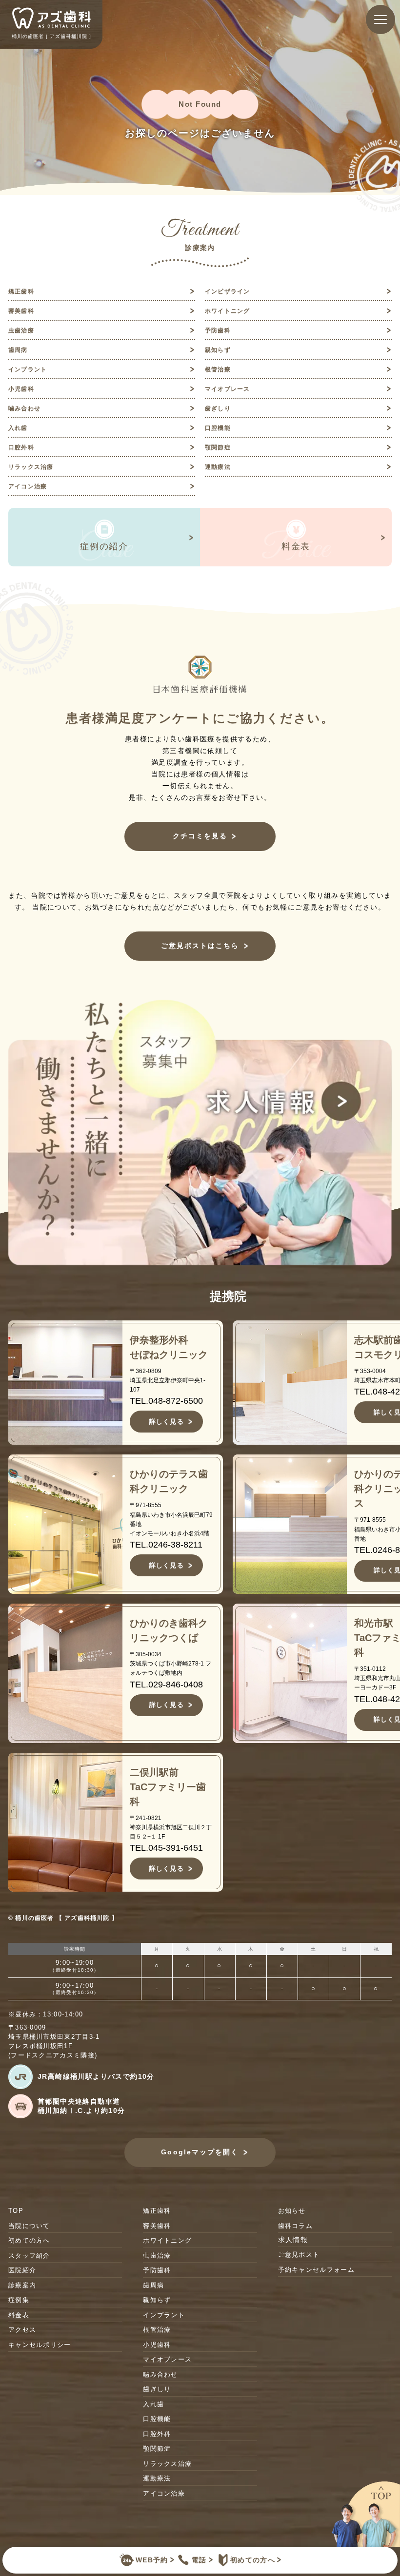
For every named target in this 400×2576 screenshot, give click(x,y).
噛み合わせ (24, 408)
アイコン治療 (28, 486)
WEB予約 (152, 2560)
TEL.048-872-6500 (166, 1401)
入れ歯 (18, 428)
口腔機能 (218, 428)
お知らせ (292, 2211)
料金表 (19, 2315)
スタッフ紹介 (29, 2256)
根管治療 (218, 369)
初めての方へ (253, 2560)
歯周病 (18, 350)
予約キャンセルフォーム (316, 2270)
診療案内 (22, 2285)
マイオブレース (227, 389)
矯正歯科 (21, 291)
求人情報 (293, 2240)
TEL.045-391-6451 (166, 1848)
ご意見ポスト (299, 2255)
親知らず (218, 350)
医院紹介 (22, 2270)
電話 (199, 2560)
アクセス (22, 2330)
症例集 (19, 2300)
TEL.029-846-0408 (166, 1685)
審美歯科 (21, 311)
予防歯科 (218, 330)
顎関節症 (218, 447)
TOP (16, 2211)
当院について (29, 2226)
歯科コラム (296, 2226)
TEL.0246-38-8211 (166, 1545)
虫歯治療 (21, 330)
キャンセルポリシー (40, 2345)
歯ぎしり (218, 408)
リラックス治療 (31, 467)
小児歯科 (21, 389)
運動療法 (218, 467)
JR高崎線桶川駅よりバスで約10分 (96, 2076)
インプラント (28, 369)
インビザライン (227, 291)
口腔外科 (21, 447)
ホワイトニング (227, 311)
